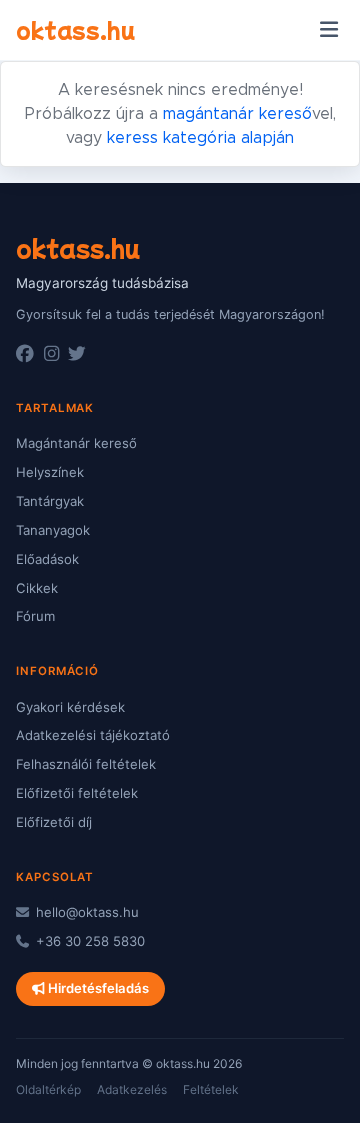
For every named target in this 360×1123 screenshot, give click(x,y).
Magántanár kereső (76, 443)
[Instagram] (51, 354)
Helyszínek (50, 472)
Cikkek (37, 588)
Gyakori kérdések (70, 707)
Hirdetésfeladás (97, 988)
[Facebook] (25, 354)
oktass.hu (75, 29)
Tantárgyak (50, 501)
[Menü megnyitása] (328, 30)
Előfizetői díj (54, 822)
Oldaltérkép (48, 1089)
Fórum (35, 616)
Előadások (47, 559)
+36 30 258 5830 (88, 941)
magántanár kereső (237, 114)
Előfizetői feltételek (77, 793)
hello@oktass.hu (85, 912)
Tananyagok (53, 530)
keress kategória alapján (200, 138)
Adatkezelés (132, 1089)
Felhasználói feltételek (86, 764)
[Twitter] (77, 354)
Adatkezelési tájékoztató (93, 735)
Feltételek (211, 1089)
